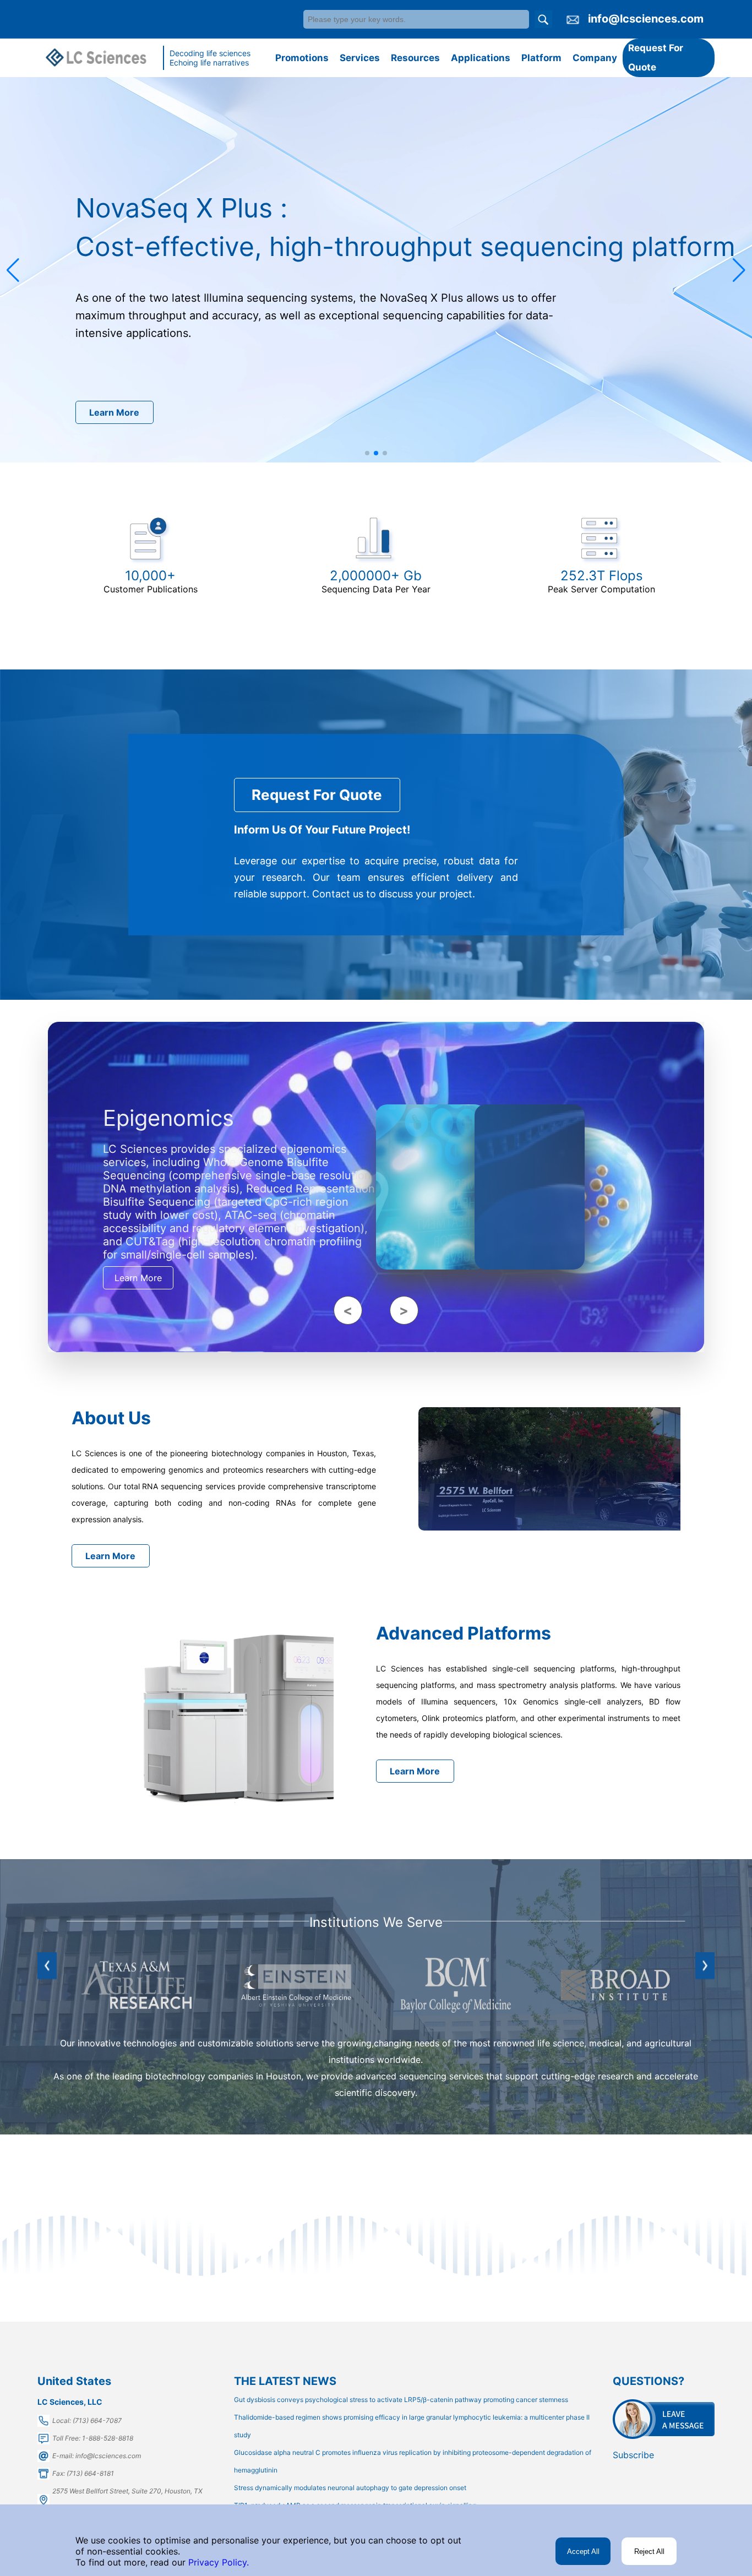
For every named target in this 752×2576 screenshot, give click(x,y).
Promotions (302, 58)
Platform (541, 58)
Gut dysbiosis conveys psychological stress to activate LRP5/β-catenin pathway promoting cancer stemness (401, 2400)
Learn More (114, 413)
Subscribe (633, 2455)
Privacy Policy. (217, 2562)
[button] (13, 270)
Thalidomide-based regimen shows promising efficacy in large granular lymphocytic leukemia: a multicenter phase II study (412, 2426)
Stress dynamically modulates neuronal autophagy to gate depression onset (350, 2488)
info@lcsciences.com (646, 19)
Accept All (583, 2552)
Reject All (649, 2552)
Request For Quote (656, 58)
